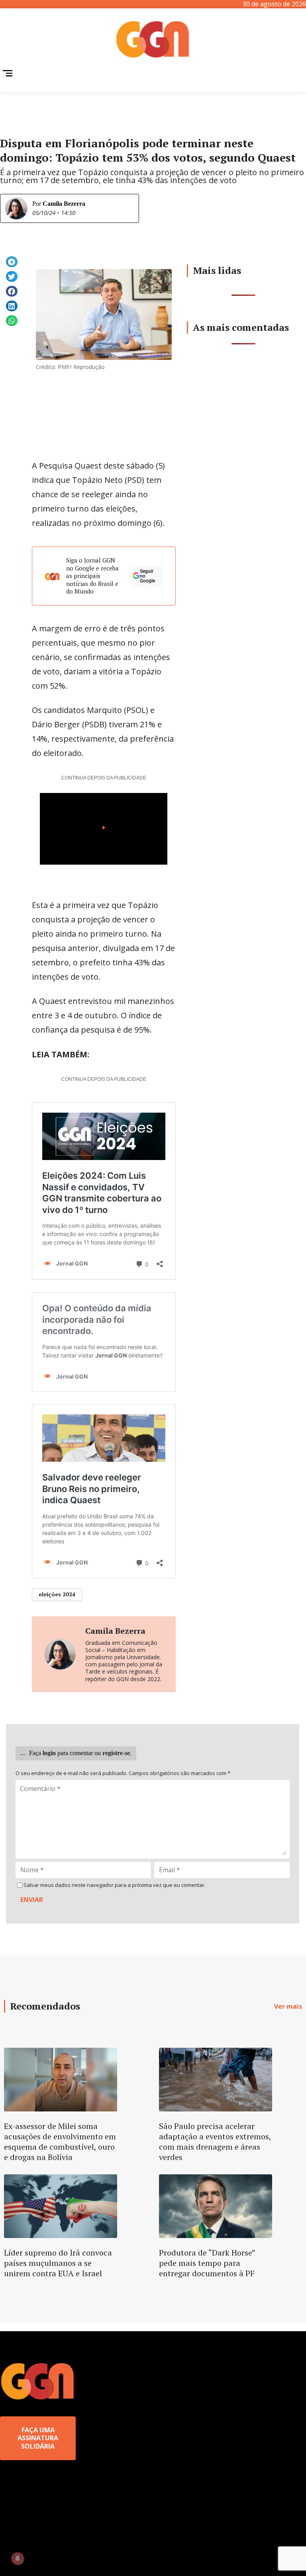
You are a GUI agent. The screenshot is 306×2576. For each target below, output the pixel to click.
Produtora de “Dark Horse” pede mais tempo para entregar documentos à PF (207, 2263)
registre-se (116, 1753)
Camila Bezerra (64, 204)
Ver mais (288, 2006)
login (49, 1753)
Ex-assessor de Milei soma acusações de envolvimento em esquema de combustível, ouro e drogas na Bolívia (60, 2141)
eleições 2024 (57, 1594)
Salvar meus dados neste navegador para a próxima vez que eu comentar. (115, 1885)
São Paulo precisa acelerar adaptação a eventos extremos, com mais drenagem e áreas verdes (215, 2141)
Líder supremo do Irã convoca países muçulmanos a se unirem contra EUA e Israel (58, 2263)
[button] (12, 262)
